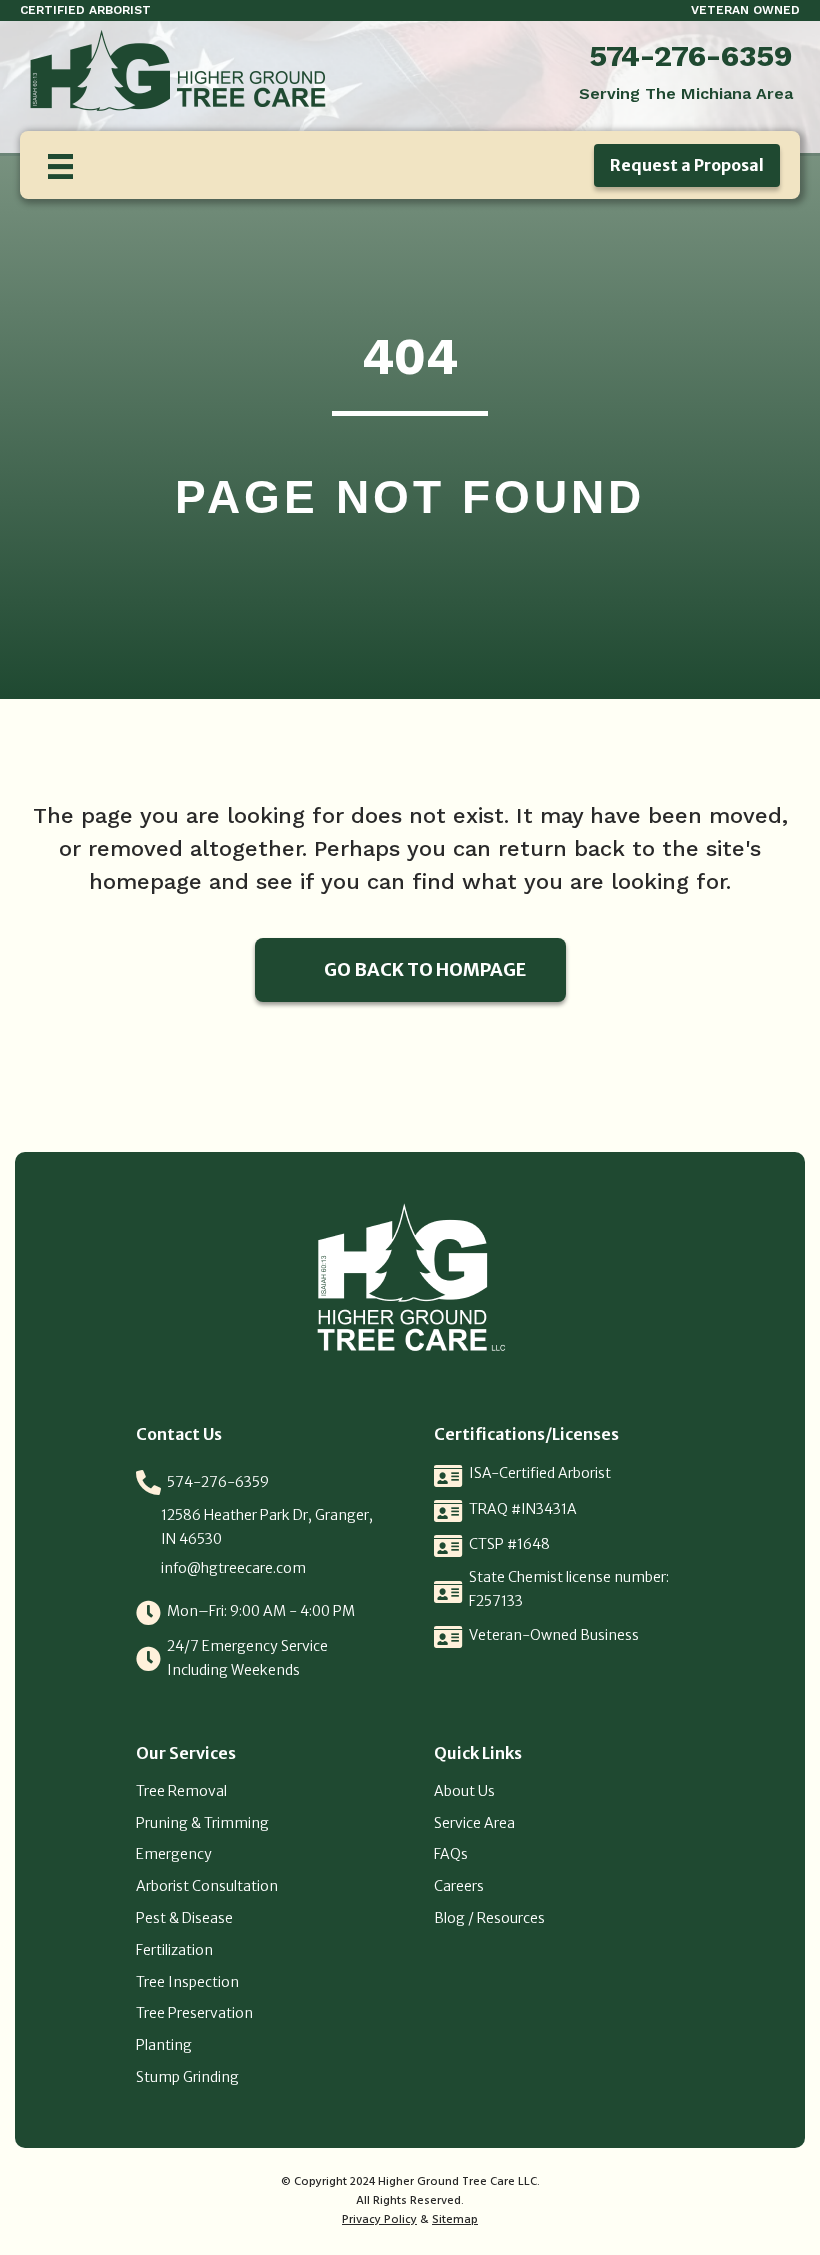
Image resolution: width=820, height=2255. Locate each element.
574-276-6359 (691, 55)
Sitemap (455, 2220)
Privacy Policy (379, 2220)
